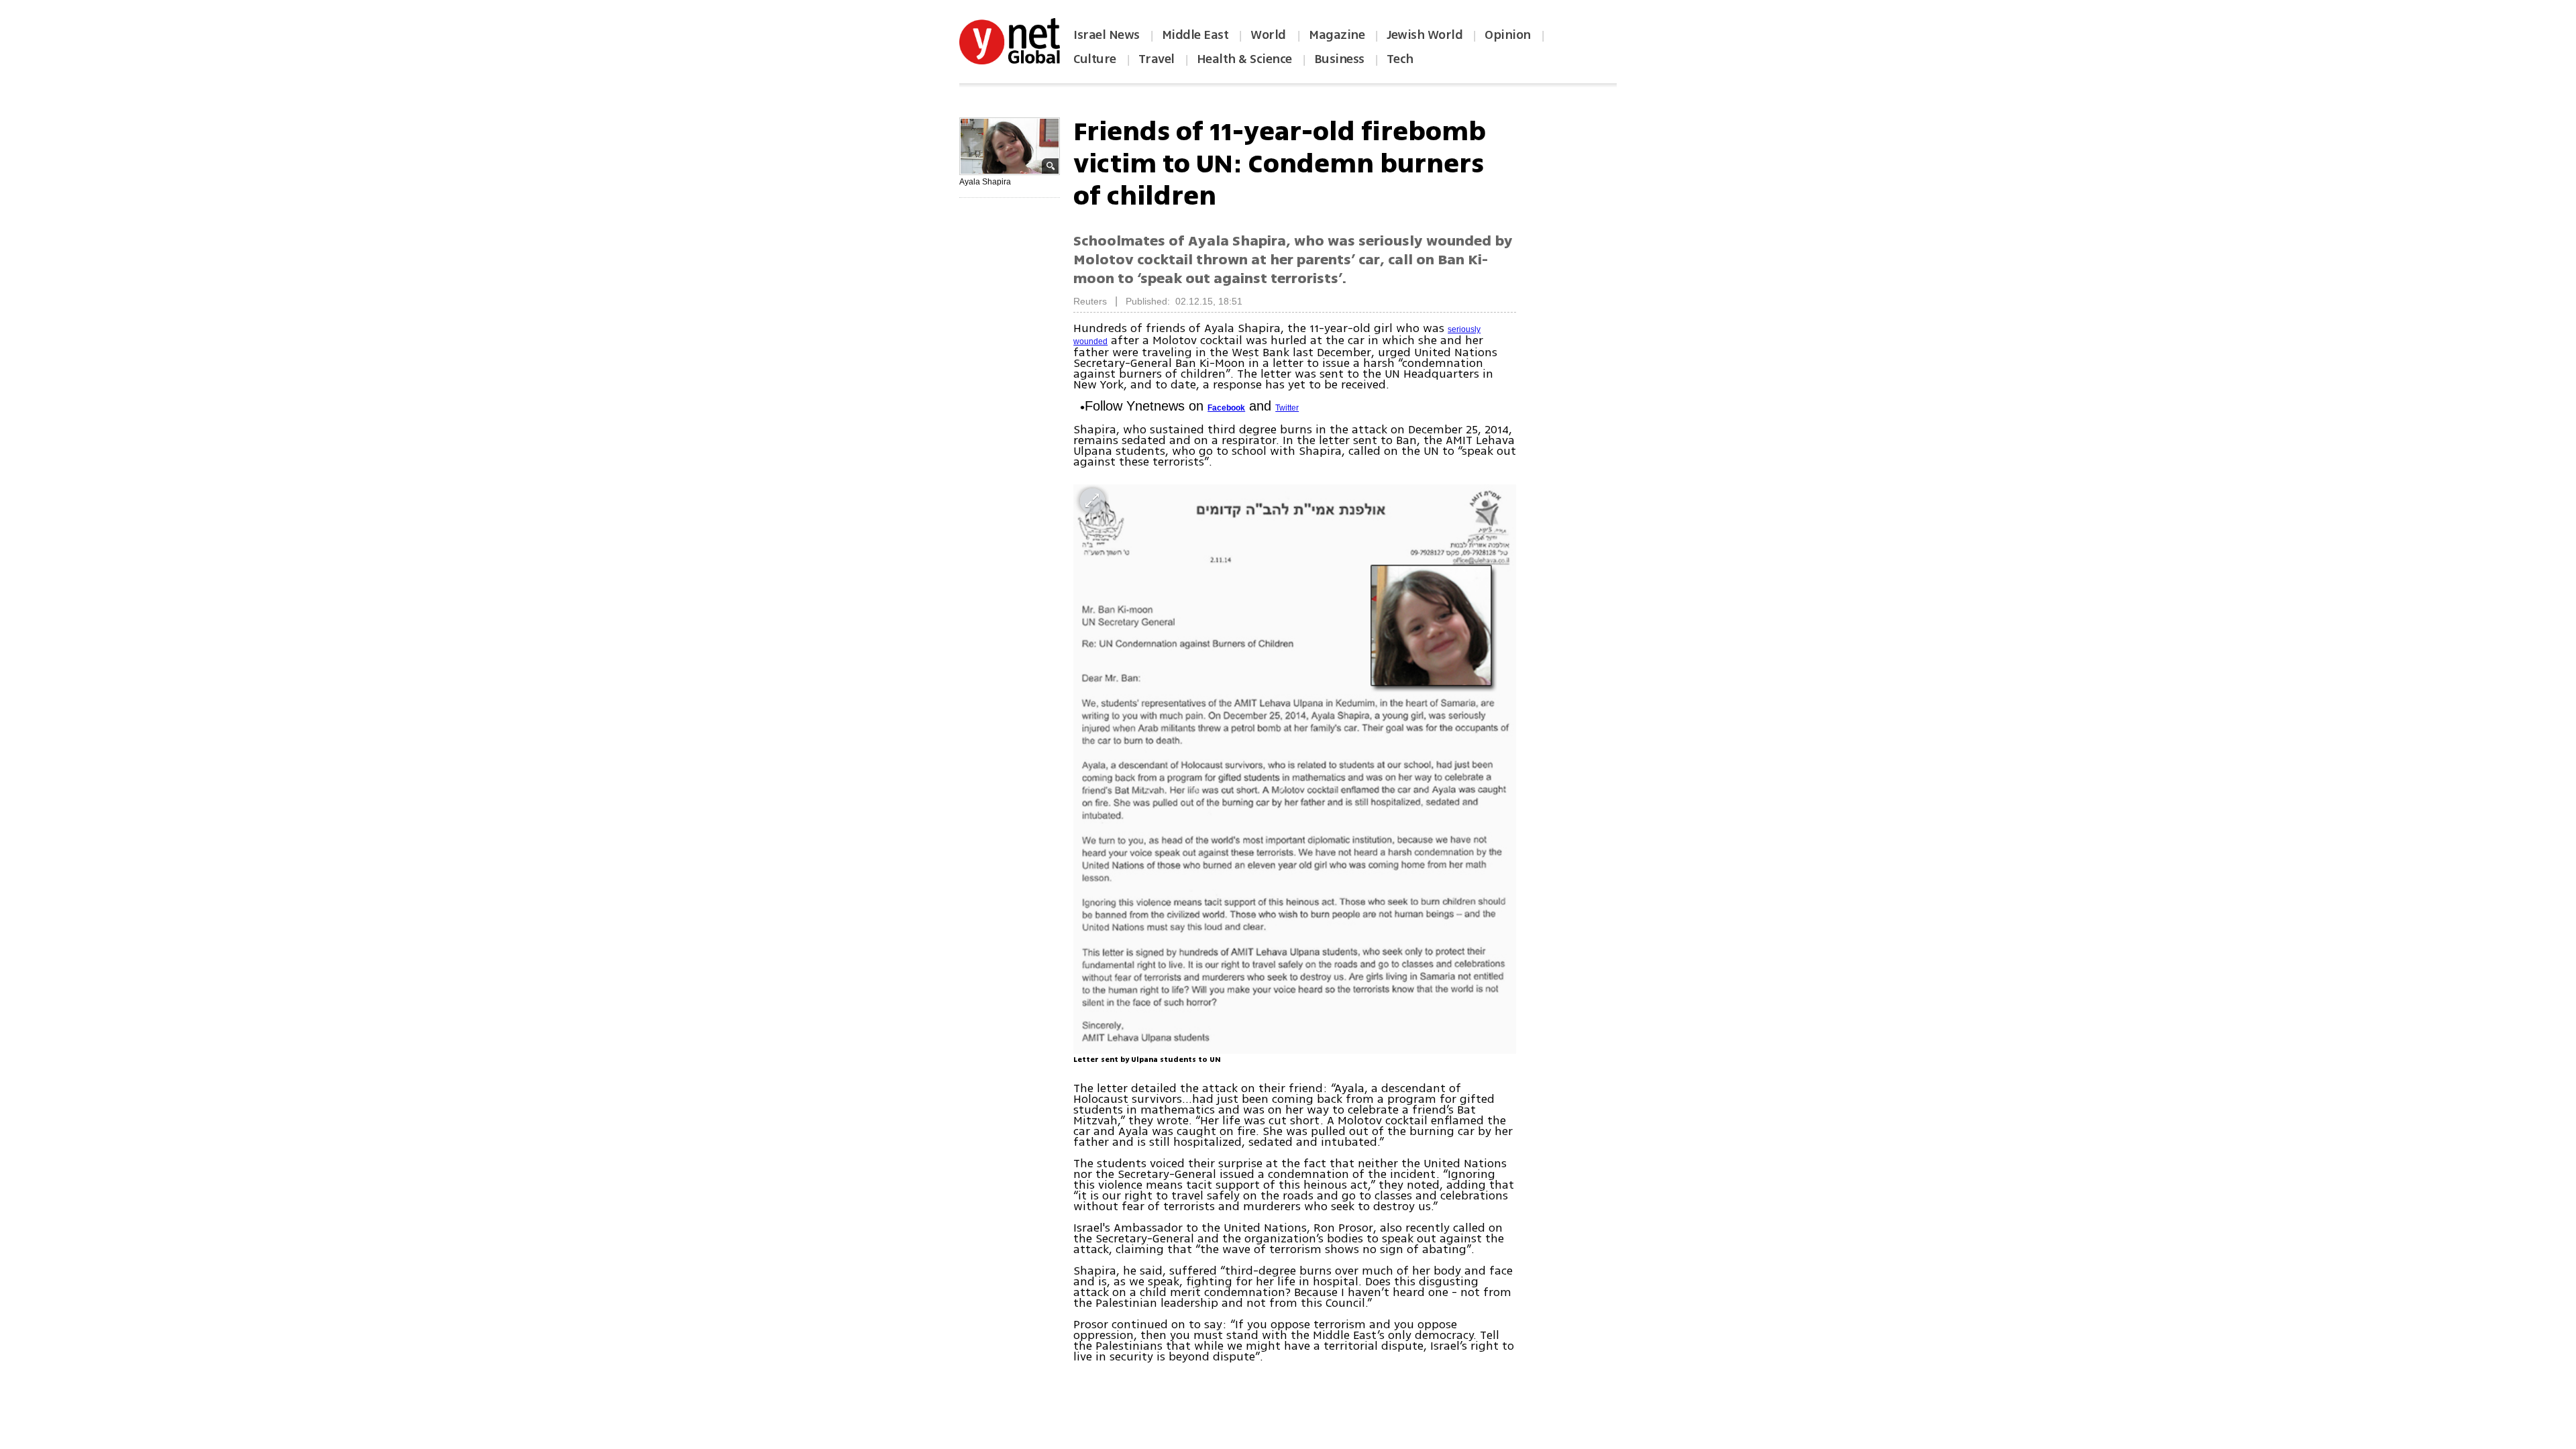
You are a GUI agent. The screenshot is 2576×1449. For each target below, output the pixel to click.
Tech (1400, 59)
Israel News (1107, 35)
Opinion (1508, 35)
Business (1339, 59)
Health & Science (1244, 59)
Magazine (1337, 35)
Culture (1095, 59)
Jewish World (1425, 35)
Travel (1157, 59)
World (1270, 35)
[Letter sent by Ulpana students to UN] (1295, 769)
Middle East (1195, 35)
